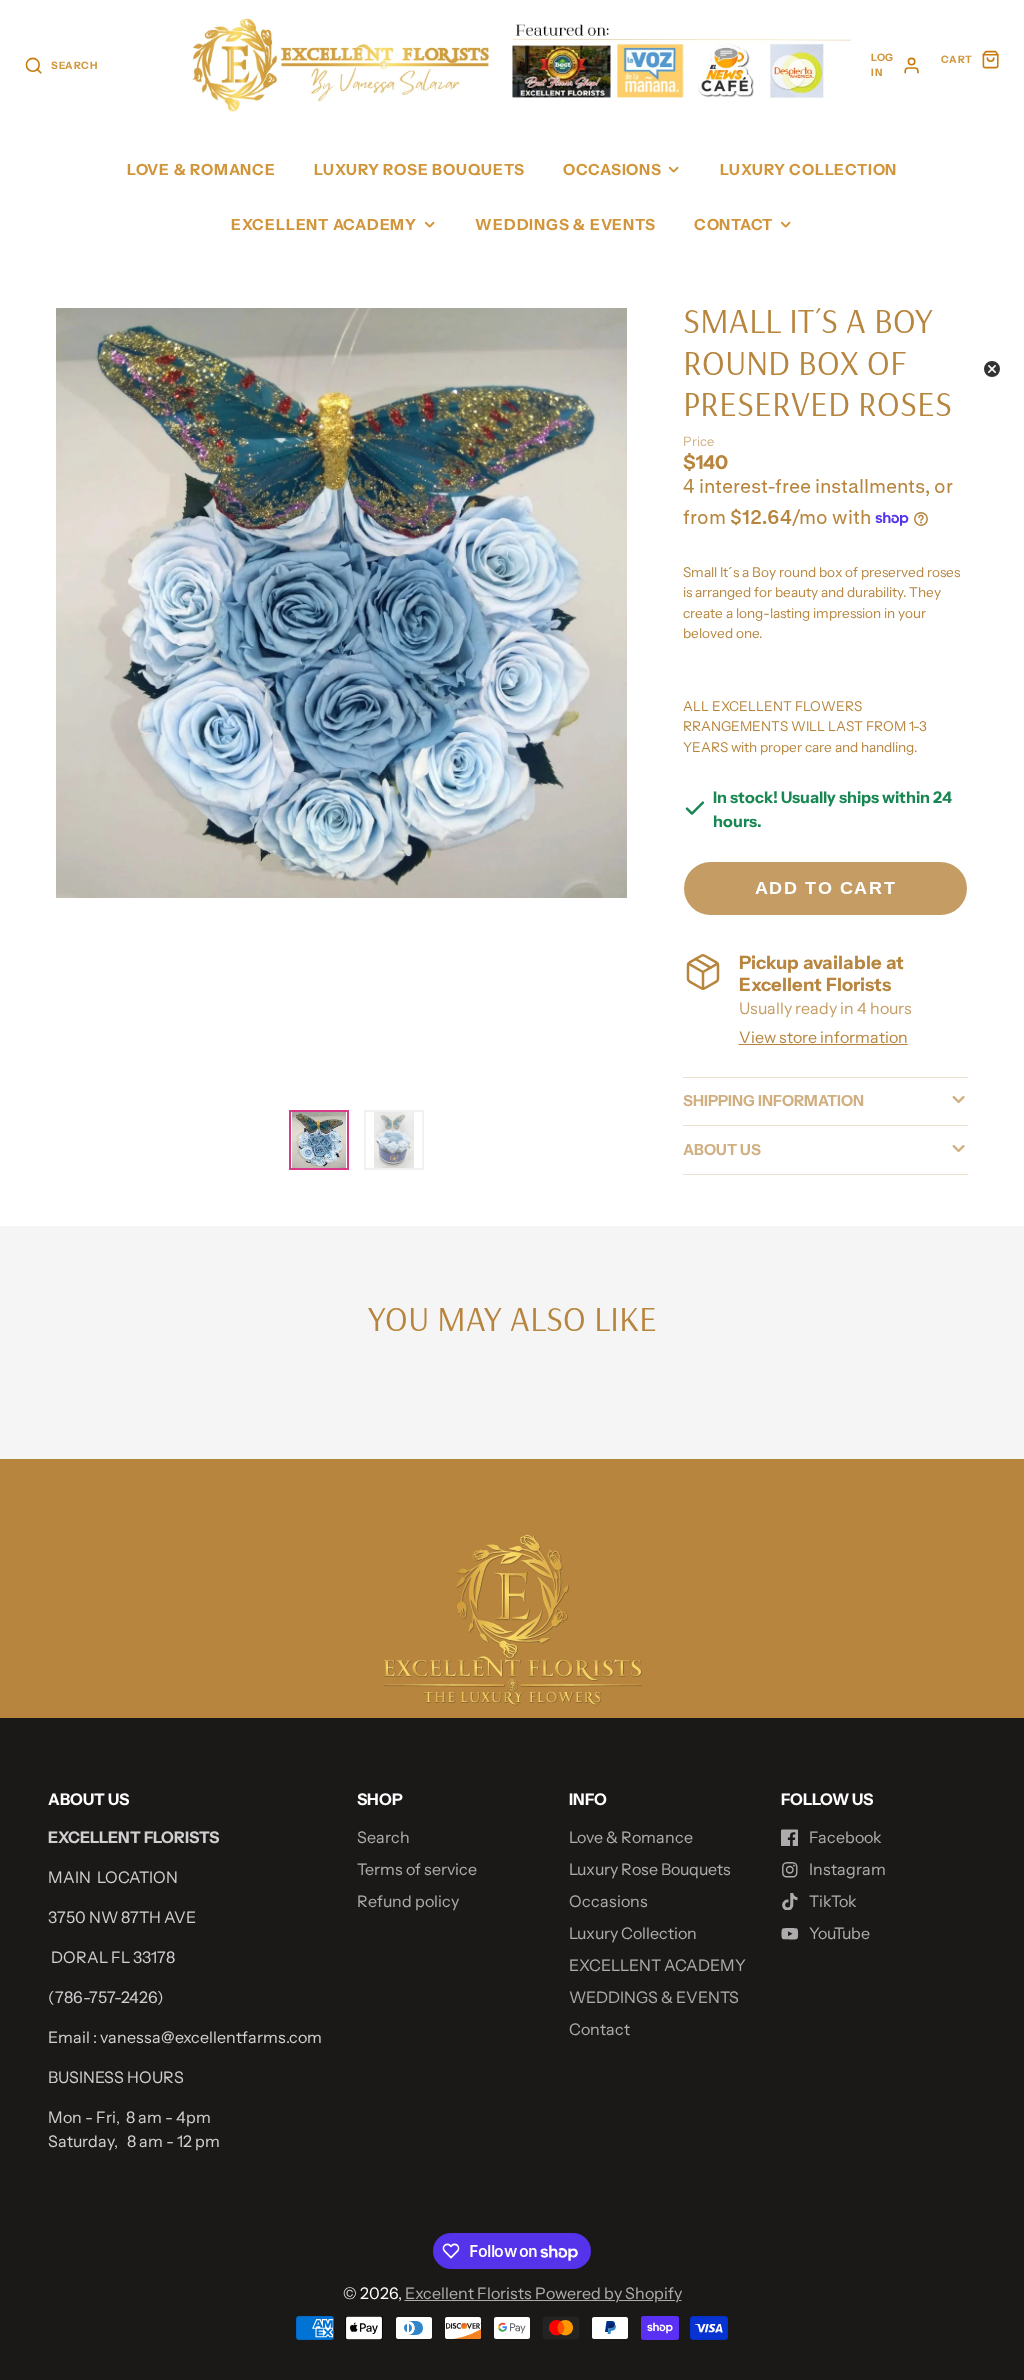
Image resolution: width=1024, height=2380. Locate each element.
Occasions (612, 169)
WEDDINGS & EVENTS (565, 224)
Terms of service (417, 1869)
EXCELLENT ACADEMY (324, 224)
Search (383, 1837)
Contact (733, 224)
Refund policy (408, 1901)
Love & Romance (201, 169)
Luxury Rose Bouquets (419, 169)
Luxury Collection (808, 169)
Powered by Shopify (608, 2293)
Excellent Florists (470, 2293)
